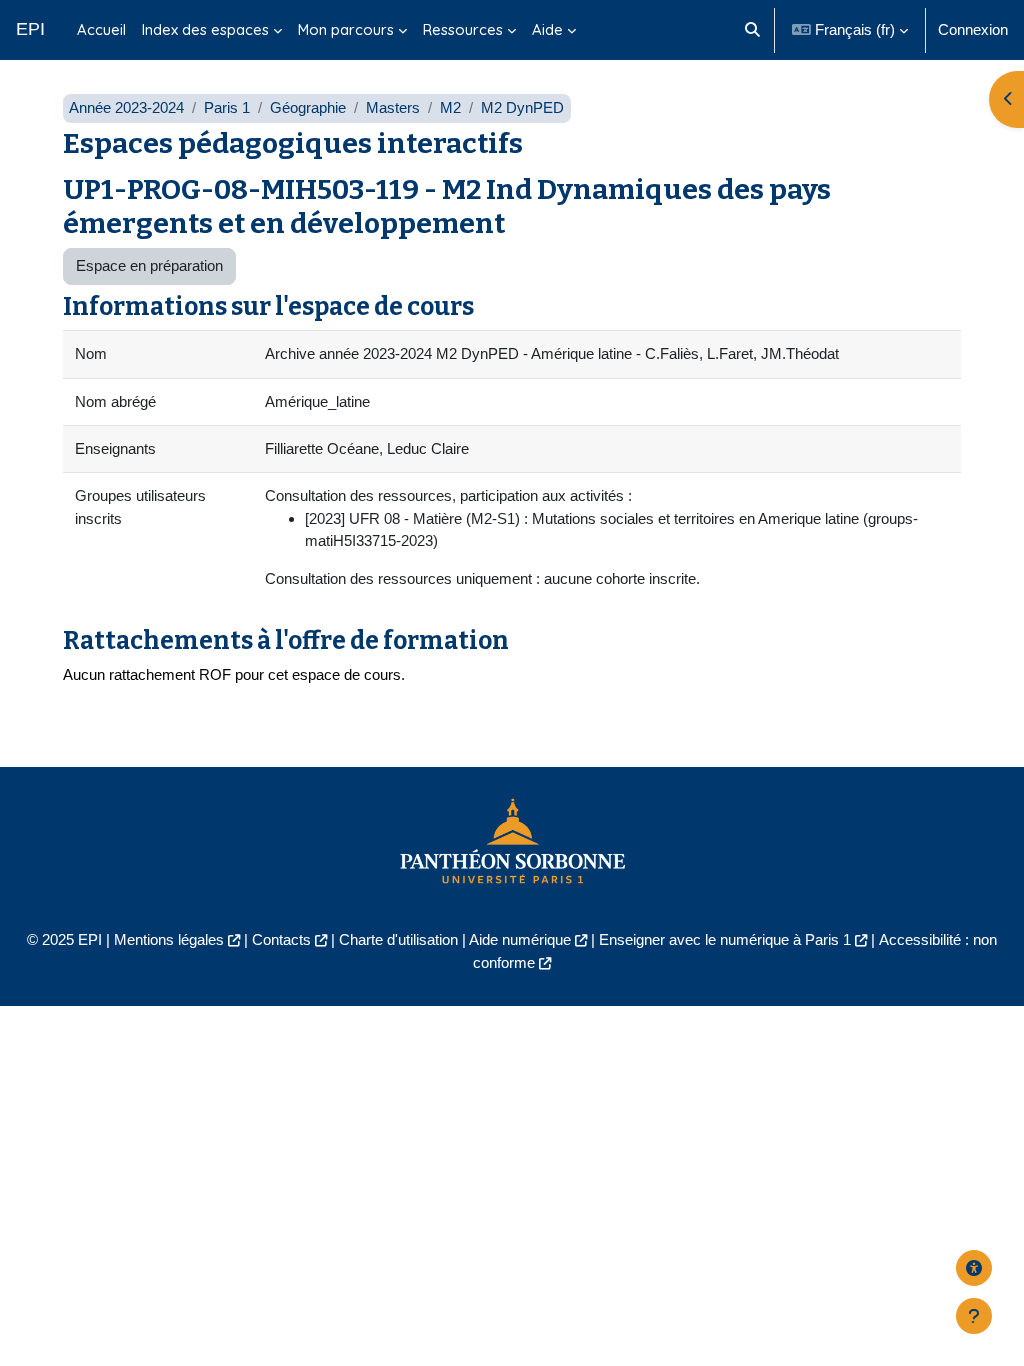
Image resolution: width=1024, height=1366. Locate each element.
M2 (450, 107)
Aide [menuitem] (547, 29)
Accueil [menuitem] (101, 29)
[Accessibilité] (974, 1268)
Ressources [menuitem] (463, 29)
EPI (30, 29)
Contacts (281, 939)
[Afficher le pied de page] (974, 1316)
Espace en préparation (149, 265)
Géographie (308, 107)
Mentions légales (169, 939)
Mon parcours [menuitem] (346, 29)
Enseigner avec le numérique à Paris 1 (725, 939)
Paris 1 (227, 107)
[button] (752, 30)
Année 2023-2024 (126, 107)
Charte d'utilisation (398, 939)
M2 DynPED (522, 107)
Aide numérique (520, 939)
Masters (393, 107)
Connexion (973, 29)
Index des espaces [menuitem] (205, 29)
